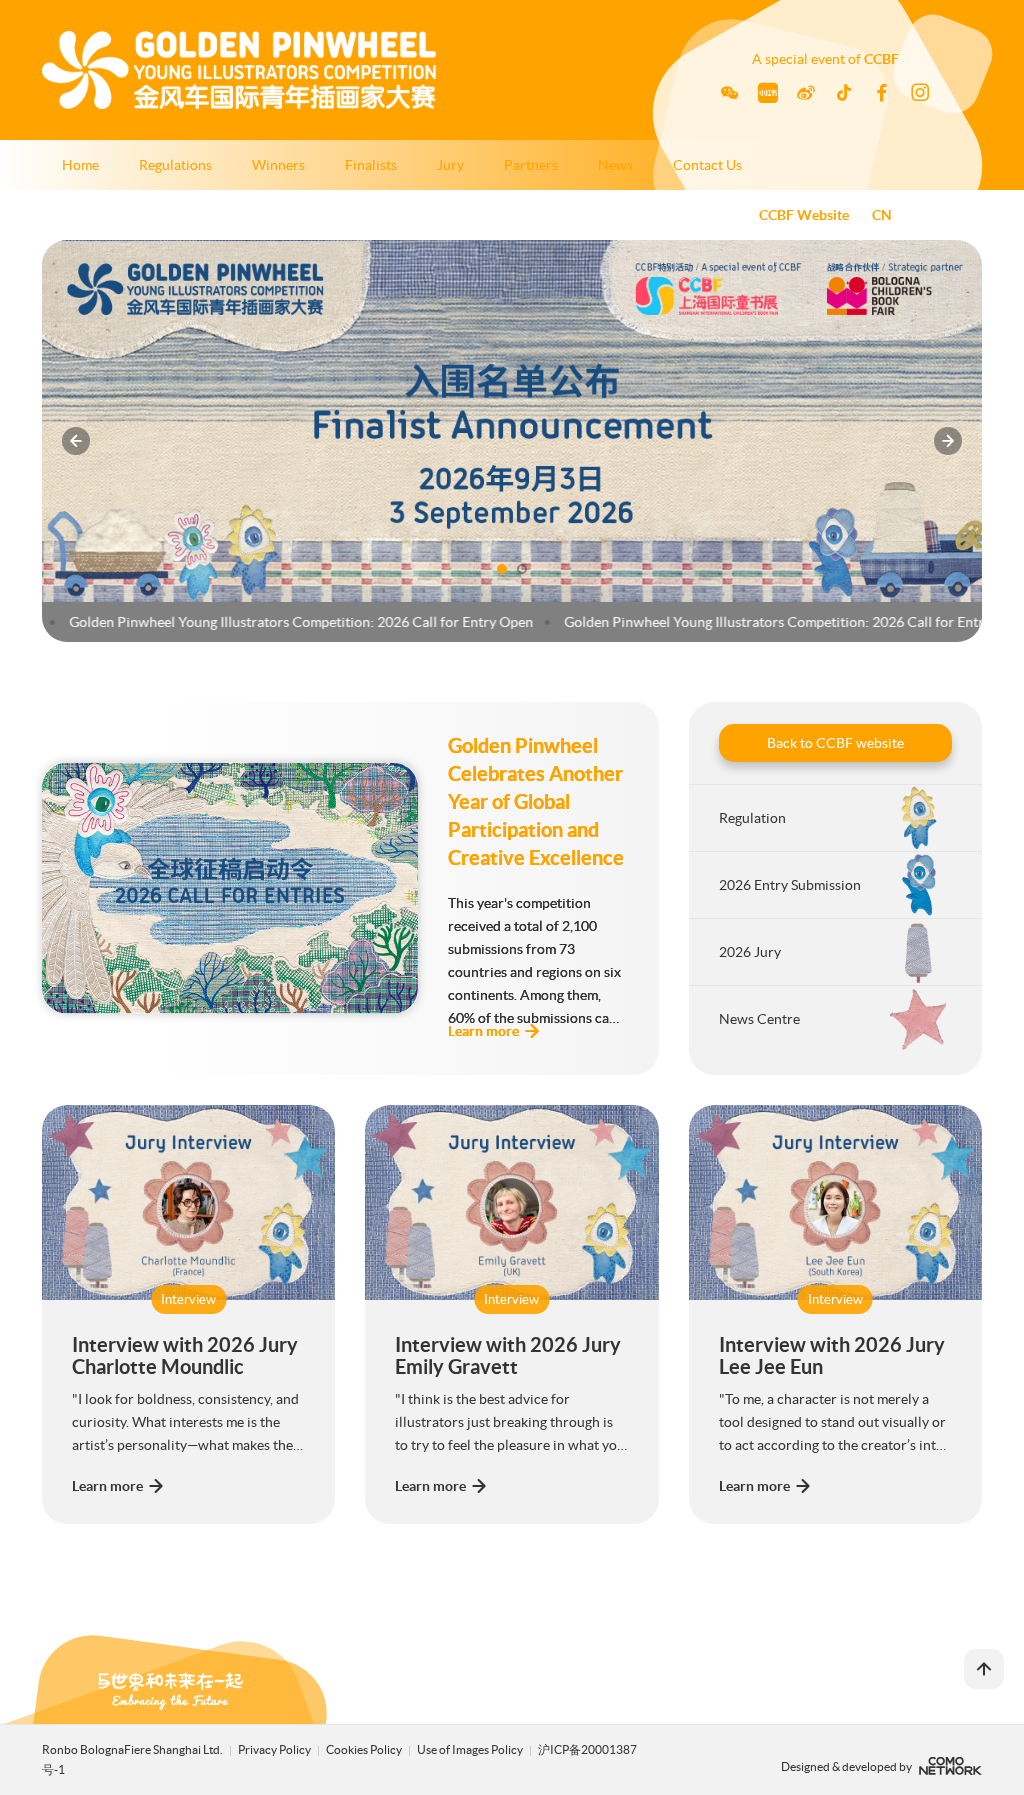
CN (882, 215)
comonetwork (950, 1766)
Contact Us (707, 165)
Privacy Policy (274, 1749)
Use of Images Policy (471, 1749)
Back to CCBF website (835, 743)
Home (80, 165)
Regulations (175, 165)
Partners (531, 165)
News (615, 165)
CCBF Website (804, 215)
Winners (278, 165)
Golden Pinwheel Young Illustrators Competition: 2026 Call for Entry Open (267, 622)
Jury (450, 165)
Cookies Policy (365, 1749)
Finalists (371, 165)
